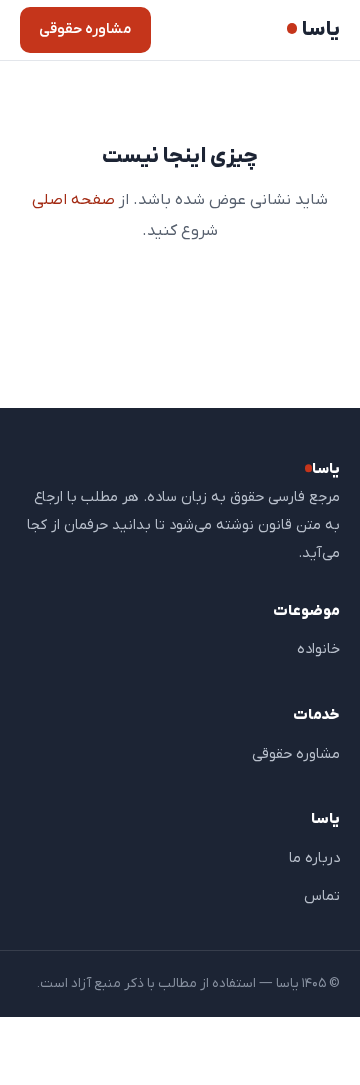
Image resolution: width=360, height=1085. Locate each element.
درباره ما (314, 858)
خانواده (318, 649)
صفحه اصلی (73, 200)
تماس (322, 896)
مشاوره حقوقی (85, 29)
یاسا (321, 30)
